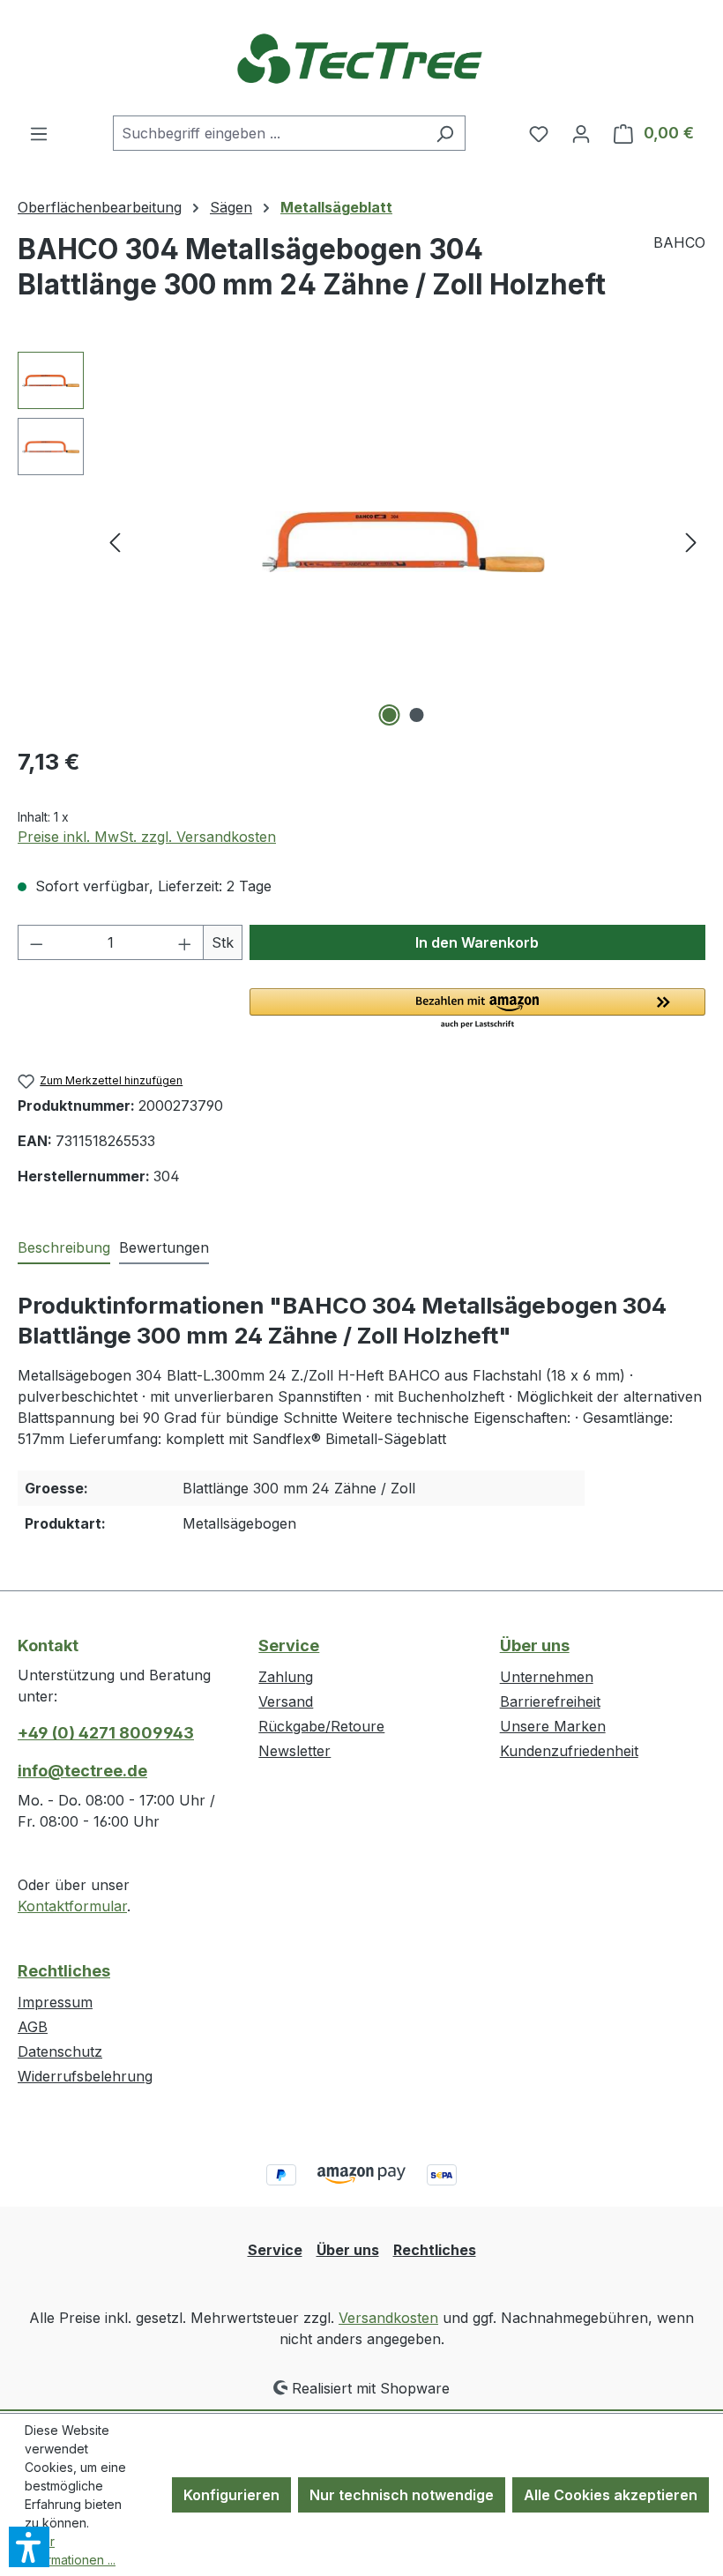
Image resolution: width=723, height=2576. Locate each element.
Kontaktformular (72, 1906)
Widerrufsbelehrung (85, 2076)
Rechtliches (64, 1971)
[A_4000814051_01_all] (403, 542)
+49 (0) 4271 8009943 (106, 1733)
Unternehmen (547, 1677)
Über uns (535, 1645)
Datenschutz (60, 2051)
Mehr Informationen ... (70, 2550)
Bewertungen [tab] (164, 1247)
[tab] (64, 1248)
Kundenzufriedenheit (569, 1751)
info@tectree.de (82, 1771)
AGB (33, 2027)
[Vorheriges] (115, 542)
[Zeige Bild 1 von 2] (390, 715)
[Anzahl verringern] (36, 942)
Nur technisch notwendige (402, 2495)
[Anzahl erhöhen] (185, 942)
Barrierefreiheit (550, 1701)
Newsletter (294, 1751)
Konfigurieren (231, 2495)
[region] (361, 541)
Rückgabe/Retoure (321, 1726)
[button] (477, 1009)
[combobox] (269, 133)
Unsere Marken (553, 1726)
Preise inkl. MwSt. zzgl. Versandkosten (147, 837)
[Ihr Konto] (581, 133)
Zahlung (286, 1677)
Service (289, 1645)
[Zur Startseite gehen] (361, 58)
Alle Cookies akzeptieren (611, 2495)
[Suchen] (445, 133)
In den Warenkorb (477, 942)
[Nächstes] (691, 542)
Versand (286, 1701)
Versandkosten (388, 2318)
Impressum (55, 2002)
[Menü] (39, 133)
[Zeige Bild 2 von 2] (417, 715)
